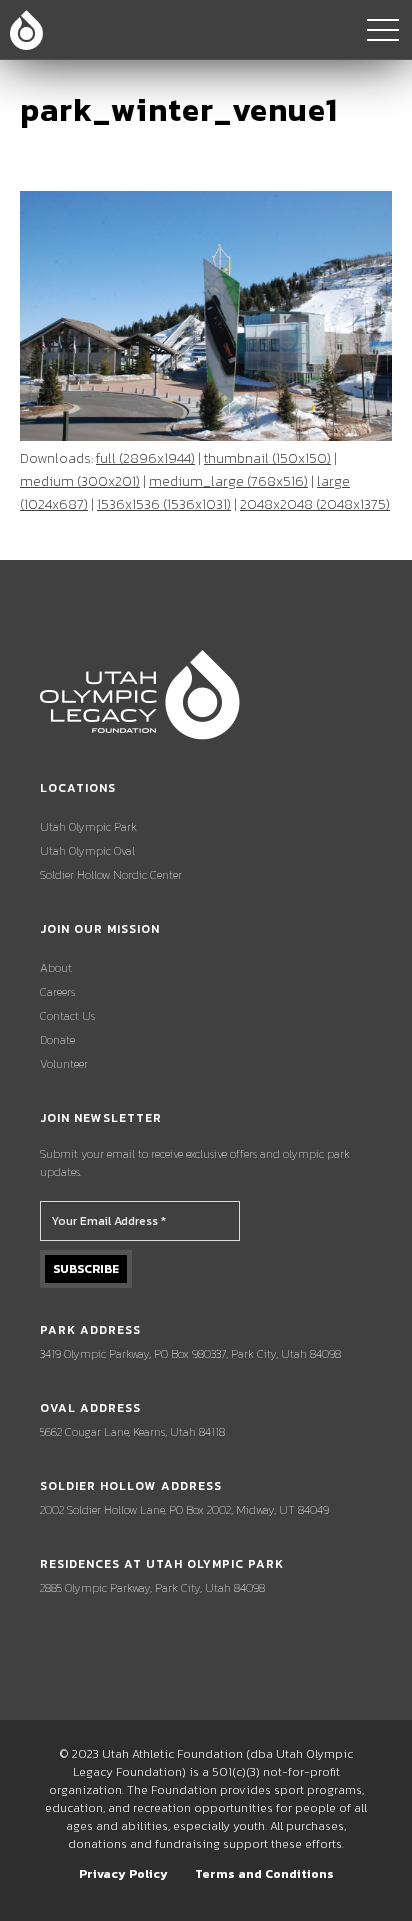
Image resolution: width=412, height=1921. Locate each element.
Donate (57, 1040)
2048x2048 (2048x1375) (315, 504)
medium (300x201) (80, 481)
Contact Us (67, 1016)
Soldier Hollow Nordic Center (111, 875)
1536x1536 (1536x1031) (164, 504)
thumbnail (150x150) (267, 458)
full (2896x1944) (145, 458)
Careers (57, 992)
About (56, 968)
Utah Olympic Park (88, 827)
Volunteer (64, 1064)
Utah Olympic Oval (87, 851)
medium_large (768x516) (228, 481)
